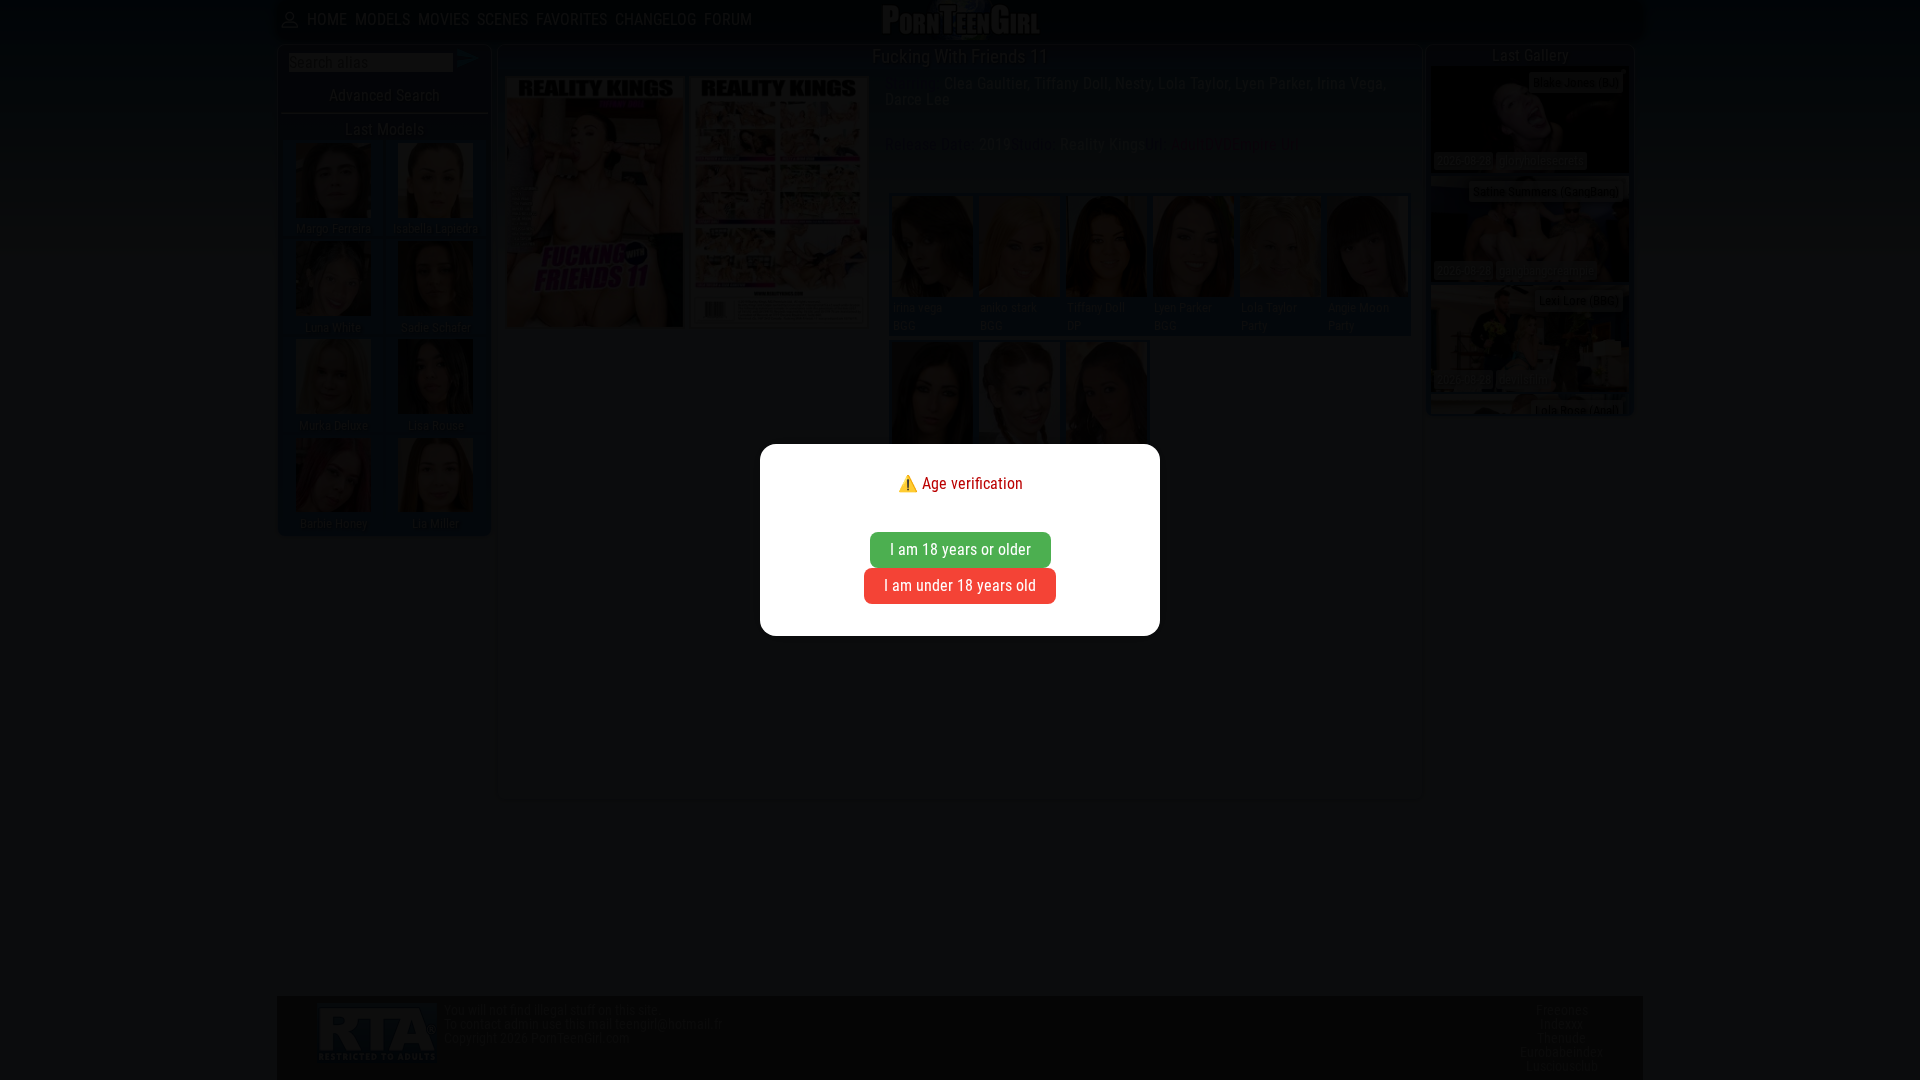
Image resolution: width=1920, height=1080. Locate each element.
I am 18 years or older (960, 549)
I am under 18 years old (960, 585)
